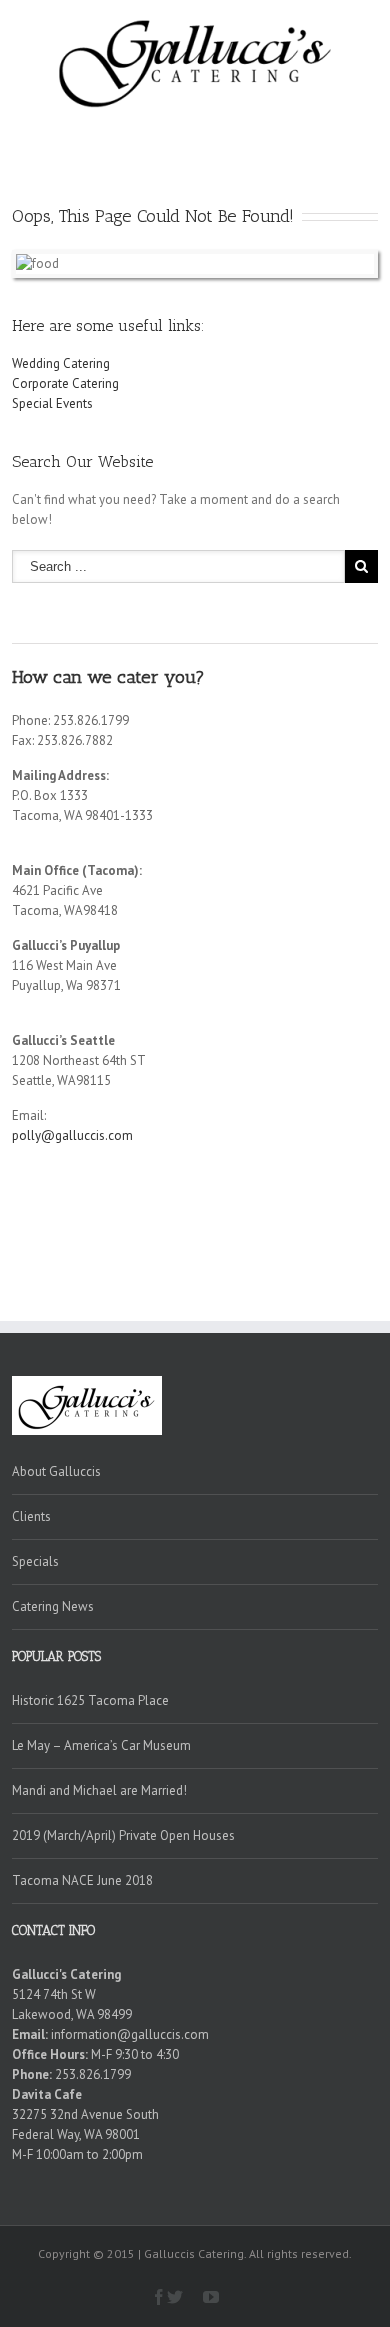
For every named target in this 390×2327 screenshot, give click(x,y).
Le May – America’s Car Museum (101, 1745)
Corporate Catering (65, 383)
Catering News (53, 1606)
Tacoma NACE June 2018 (82, 1880)
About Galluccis (56, 1471)
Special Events (52, 403)
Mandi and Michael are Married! (99, 1790)
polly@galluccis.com (72, 1135)
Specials (35, 1561)
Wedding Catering (61, 363)
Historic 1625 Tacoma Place (90, 1700)
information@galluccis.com (130, 2034)
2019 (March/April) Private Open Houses (123, 1835)
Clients (31, 1516)
